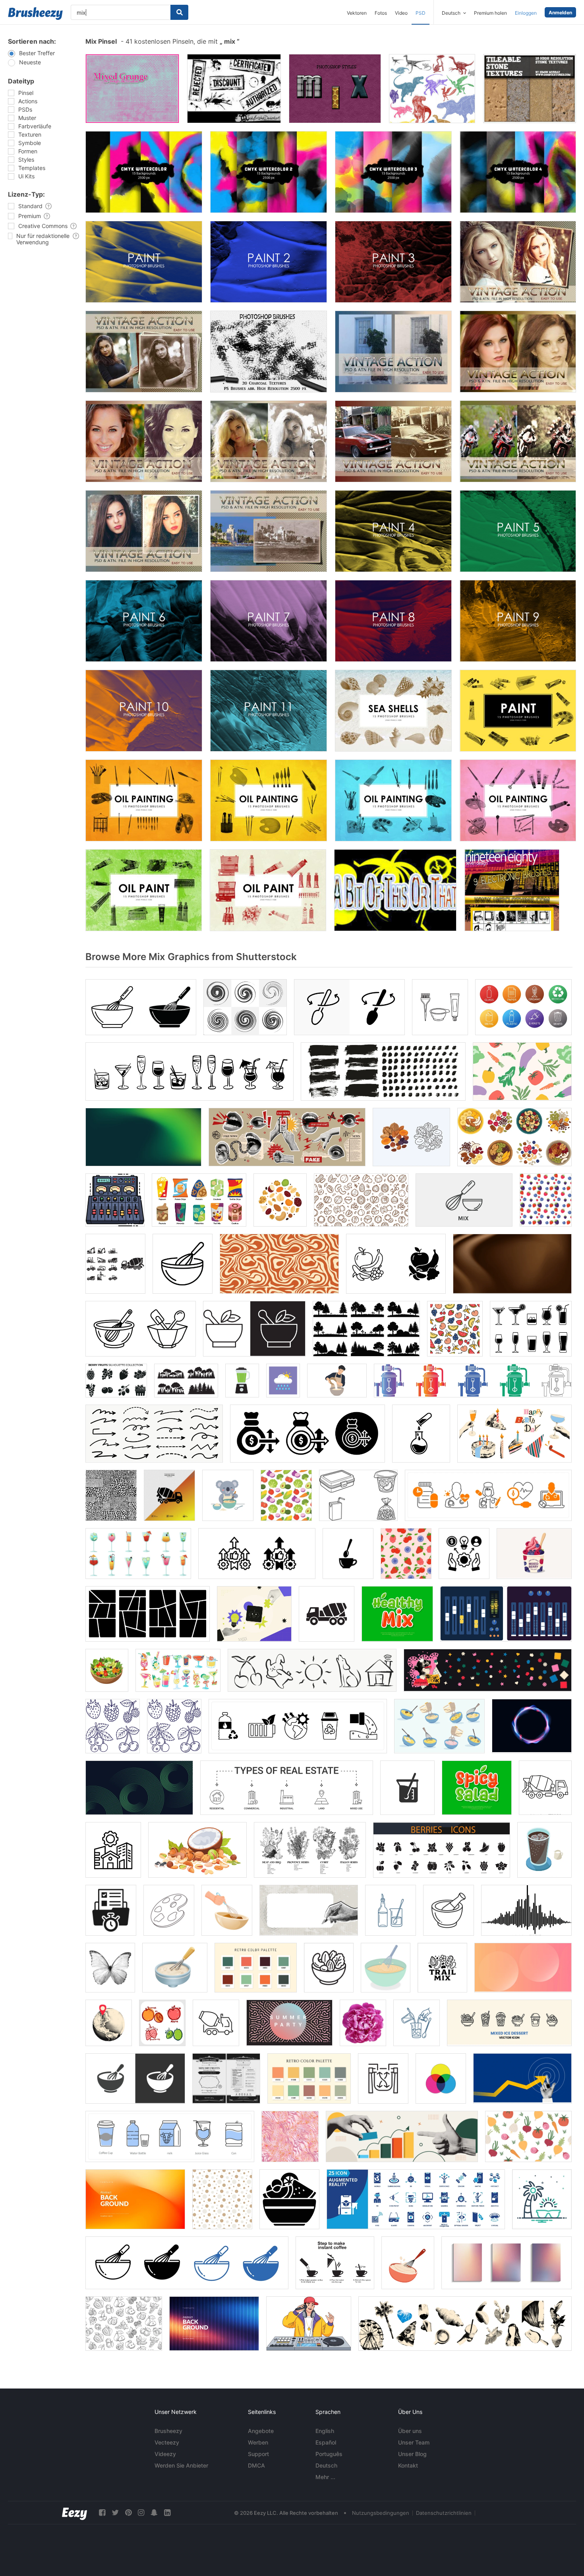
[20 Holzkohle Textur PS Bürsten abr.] (269, 352)
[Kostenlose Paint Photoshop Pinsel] (144, 262)
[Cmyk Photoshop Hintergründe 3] (393, 172)
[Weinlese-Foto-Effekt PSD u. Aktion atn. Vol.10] (518, 262)
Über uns (410, 2431)
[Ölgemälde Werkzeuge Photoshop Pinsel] (269, 800)
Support (258, 2454)
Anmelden (560, 13)
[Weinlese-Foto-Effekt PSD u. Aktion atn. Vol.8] (269, 531)
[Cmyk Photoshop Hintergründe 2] (269, 172)
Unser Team (414, 2442)
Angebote (261, 2431)
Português (329, 2454)
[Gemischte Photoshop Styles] (335, 89)
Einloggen (526, 13)
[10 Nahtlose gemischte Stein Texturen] (530, 89)
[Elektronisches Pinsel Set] (512, 890)
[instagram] (141, 2513)
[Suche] (179, 12)
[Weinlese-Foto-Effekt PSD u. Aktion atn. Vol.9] (144, 352)
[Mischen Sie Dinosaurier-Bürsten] (432, 89)
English (325, 2431)
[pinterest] (128, 2513)
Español (326, 2442)
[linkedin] (167, 2513)
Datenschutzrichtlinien (444, 2513)
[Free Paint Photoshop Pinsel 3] (393, 262)
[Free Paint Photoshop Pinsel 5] (518, 531)
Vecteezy (167, 2442)
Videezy (165, 2454)
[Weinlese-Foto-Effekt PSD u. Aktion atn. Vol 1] (393, 352)
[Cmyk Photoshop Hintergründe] (144, 172)
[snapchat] (154, 2513)
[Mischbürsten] (234, 89)
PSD (421, 13)
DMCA (256, 2465)
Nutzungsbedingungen (381, 2513)
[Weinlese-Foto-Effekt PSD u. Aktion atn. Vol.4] (269, 441)
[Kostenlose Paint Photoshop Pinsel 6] (144, 621)
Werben (258, 2442)
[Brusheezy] (35, 14)
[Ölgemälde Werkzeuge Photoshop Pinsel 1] (144, 800)
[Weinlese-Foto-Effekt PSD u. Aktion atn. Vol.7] (144, 531)
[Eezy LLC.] (74, 2513)
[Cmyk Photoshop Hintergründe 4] (518, 172)
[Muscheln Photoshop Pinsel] (393, 711)
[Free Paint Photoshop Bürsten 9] (518, 621)
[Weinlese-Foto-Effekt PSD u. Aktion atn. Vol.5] (393, 441)
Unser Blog (412, 2454)
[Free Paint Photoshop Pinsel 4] (393, 531)
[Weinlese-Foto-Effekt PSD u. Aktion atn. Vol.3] (144, 441)
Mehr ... (325, 2477)
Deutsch (326, 2465)
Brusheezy (168, 2431)
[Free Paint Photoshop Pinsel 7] (269, 621)
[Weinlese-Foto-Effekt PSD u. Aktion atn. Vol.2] (518, 352)
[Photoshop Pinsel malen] (518, 711)
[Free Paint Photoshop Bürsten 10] (144, 711)
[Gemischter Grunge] (132, 89)
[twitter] (115, 2513)
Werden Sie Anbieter (181, 2465)
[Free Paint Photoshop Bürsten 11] (269, 711)
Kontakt (408, 2465)
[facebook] (102, 2513)
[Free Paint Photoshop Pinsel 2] (269, 262)
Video (401, 13)
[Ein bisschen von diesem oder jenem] (395, 890)
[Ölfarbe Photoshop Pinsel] (144, 890)
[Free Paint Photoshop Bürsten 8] (393, 621)
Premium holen (490, 13)
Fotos (381, 13)
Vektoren (357, 13)
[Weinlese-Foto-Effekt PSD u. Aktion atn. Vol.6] (518, 441)
